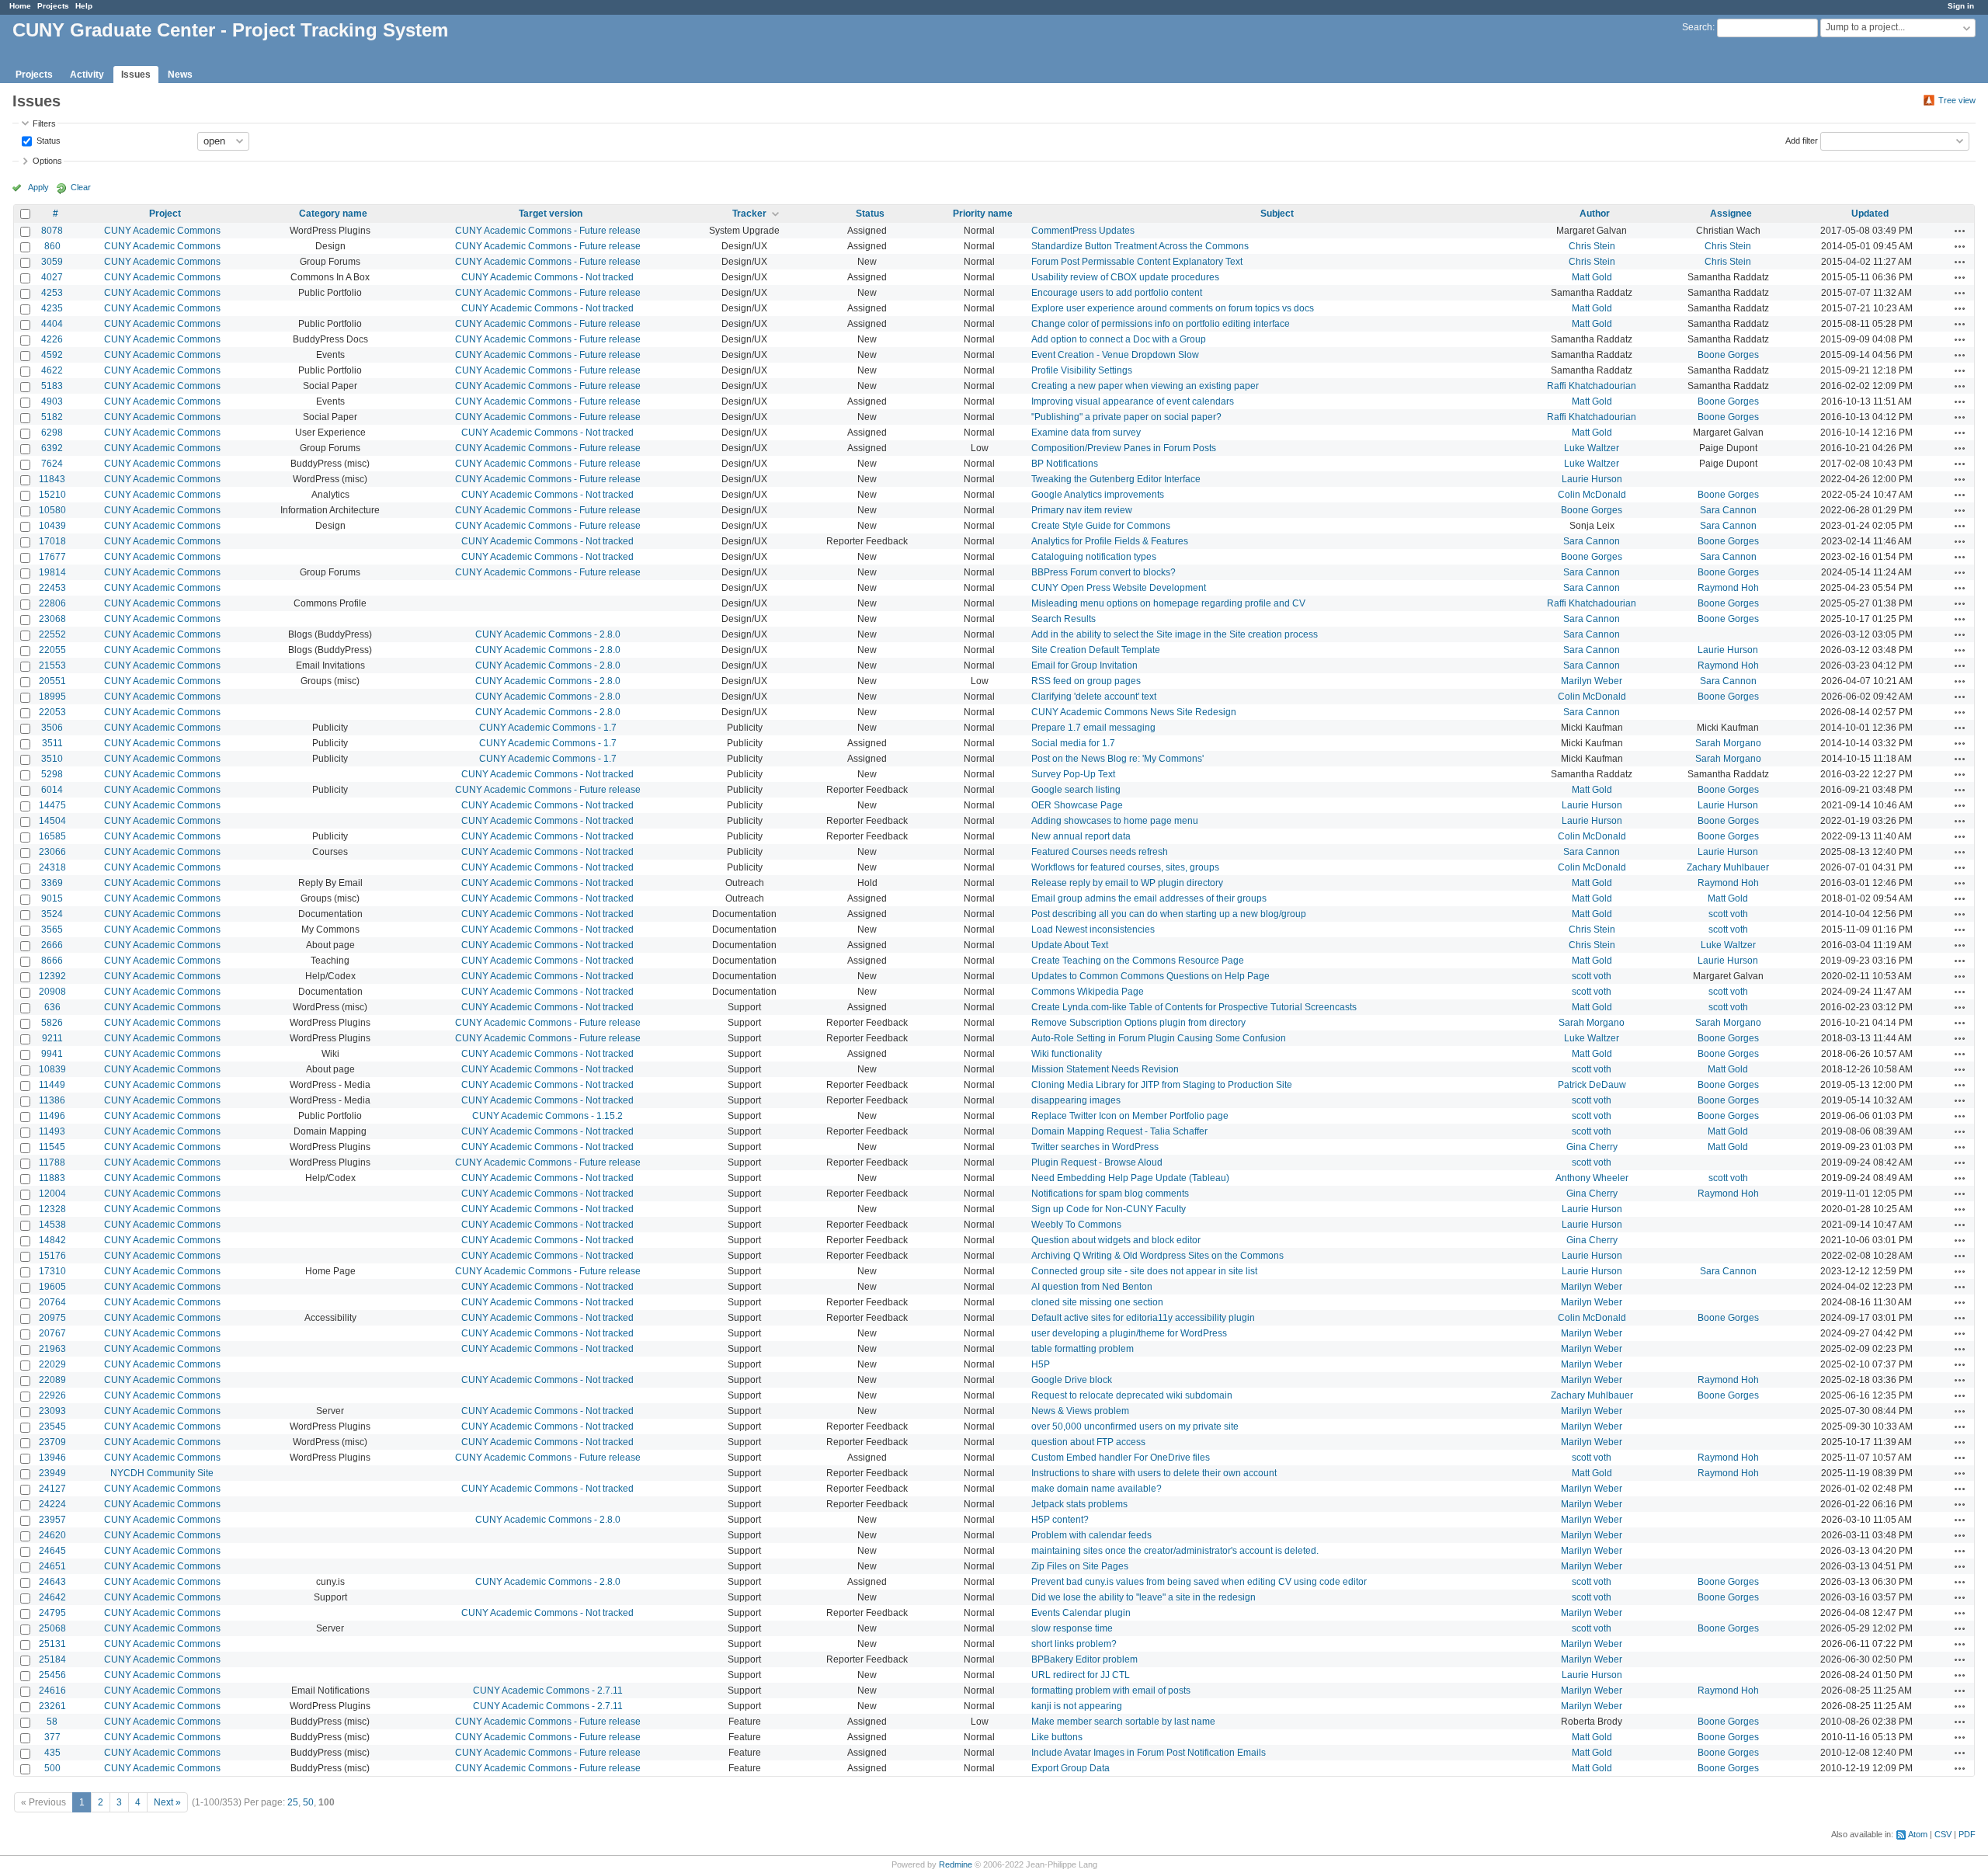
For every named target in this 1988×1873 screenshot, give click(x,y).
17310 (52, 1271)
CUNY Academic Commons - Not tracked (547, 277)
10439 (52, 526)
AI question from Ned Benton (1092, 1287)
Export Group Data (1070, 1768)
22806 (52, 603)
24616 (52, 1691)
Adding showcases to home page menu (1115, 821)
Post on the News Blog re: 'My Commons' (1117, 759)
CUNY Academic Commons (162, 231)
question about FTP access (1088, 1442)
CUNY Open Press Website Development (1119, 588)
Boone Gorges (1728, 355)
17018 (52, 541)
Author (1595, 214)
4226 (52, 339)
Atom (1918, 1834)
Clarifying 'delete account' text (1094, 697)
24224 (52, 1504)
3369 (52, 883)
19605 (52, 1287)
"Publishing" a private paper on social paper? (1126, 417)
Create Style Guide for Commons (1101, 526)
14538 (52, 1225)
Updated (1870, 214)
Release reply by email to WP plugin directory (1127, 883)
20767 (52, 1333)
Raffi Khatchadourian (1592, 386)
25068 (52, 1628)
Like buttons (1057, 1737)
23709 (52, 1442)
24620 (52, 1535)
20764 (52, 1302)
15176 (52, 1256)
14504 (52, 821)
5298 (52, 774)
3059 (52, 262)
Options (47, 161)
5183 (52, 386)
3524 (52, 914)
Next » (167, 1802)
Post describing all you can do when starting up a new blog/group (1169, 914)
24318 (52, 867)
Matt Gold (1592, 277)
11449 (52, 1085)
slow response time (1072, 1628)
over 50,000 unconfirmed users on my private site (1135, 1426)
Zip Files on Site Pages (1080, 1566)
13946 (52, 1458)
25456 (52, 1675)
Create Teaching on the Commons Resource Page (1138, 961)
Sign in (1961, 6)
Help (84, 6)
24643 (52, 1582)
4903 (52, 401)
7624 (52, 464)
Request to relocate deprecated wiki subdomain (1132, 1395)
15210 (52, 495)
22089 (52, 1380)
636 (52, 1007)
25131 (52, 1644)
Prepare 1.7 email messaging (1093, 728)
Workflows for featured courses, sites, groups (1125, 867)
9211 (52, 1038)
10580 (52, 510)
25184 (52, 1659)
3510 (52, 759)
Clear (81, 187)
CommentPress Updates (1083, 231)
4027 (52, 277)
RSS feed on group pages (1086, 681)
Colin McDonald (1592, 495)
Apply (38, 187)
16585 (52, 836)
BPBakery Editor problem (1084, 1659)
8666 (52, 961)
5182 (52, 417)
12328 (52, 1209)
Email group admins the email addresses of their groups (1149, 898)
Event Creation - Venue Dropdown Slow (1115, 355)
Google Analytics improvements (1098, 495)
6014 (52, 790)
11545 (52, 1147)
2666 (52, 945)
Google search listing (1076, 790)
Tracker (749, 214)
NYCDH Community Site (162, 1473)
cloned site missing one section (1097, 1302)
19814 (52, 572)
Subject (1277, 214)
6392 (52, 448)
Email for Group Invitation (1084, 665)
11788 (52, 1162)
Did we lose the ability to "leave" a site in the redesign (1143, 1597)
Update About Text (1070, 945)
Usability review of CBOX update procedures (1125, 277)
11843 (52, 479)
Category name (333, 214)
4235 (52, 308)
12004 (52, 1194)
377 (52, 1737)
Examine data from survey (1086, 433)
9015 (52, 898)
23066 (52, 852)
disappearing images (1076, 1100)
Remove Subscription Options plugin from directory (1138, 1023)
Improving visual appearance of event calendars (1133, 401)
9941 (52, 1054)
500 (52, 1768)
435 (52, 1753)
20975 (52, 1318)
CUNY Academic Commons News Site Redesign (1134, 712)
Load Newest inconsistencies (1093, 930)
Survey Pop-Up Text (1073, 774)
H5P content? (1060, 1520)
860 (52, 246)
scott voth (1728, 914)
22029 (52, 1364)
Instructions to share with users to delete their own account (1154, 1473)
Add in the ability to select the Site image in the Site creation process (1175, 634)
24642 (52, 1597)
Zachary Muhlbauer (1728, 867)
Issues (136, 75)
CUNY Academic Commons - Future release (548, 231)
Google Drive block (1072, 1380)
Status (47, 140)
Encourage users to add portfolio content (1117, 293)
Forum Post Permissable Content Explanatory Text (1137, 262)
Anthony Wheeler (1592, 1178)
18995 (52, 697)
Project (165, 214)
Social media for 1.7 (1073, 743)
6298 (52, 433)
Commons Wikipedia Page (1088, 992)
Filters (44, 123)
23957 (52, 1520)
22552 (52, 634)
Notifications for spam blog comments (1110, 1194)
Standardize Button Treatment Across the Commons (1140, 246)
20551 (52, 681)
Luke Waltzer (1592, 448)
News (180, 75)
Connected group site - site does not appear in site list (1144, 1271)
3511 (52, 743)
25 (293, 1802)
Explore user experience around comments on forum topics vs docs (1173, 308)
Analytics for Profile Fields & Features (1110, 541)
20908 (52, 992)
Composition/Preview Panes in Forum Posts (1124, 448)
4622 (52, 370)
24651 (52, 1566)
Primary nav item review (1082, 510)
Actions (1960, 231)
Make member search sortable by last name (1123, 1722)
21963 (52, 1349)
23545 (52, 1426)
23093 (52, 1411)
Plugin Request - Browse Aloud (1097, 1162)
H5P (1041, 1364)
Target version (551, 214)
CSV (1943, 1834)
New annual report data (1081, 836)
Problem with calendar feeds (1091, 1535)
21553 (52, 665)
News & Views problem (1080, 1411)
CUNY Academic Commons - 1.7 (548, 728)
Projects (53, 6)
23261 (52, 1706)
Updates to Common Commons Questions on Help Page (1150, 976)
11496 (52, 1116)
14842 (52, 1240)
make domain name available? (1097, 1489)
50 (308, 1802)
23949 (52, 1473)
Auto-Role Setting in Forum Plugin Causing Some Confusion (1159, 1038)
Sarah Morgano (1728, 743)
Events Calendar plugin (1081, 1613)
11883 (52, 1178)
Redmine (956, 1864)
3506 (52, 728)
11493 (52, 1131)
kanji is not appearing (1077, 1706)
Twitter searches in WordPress (1095, 1147)
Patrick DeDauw (1592, 1085)
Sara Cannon (1728, 510)
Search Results (1064, 619)
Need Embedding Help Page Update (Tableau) (1130, 1178)
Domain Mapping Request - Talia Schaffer (1119, 1131)
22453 (52, 588)
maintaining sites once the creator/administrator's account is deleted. (1175, 1551)
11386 (52, 1100)
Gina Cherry (1592, 1147)
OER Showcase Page (1077, 805)
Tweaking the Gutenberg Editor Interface (1116, 479)
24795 (52, 1613)
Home (20, 6)
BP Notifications (1065, 464)
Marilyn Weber (1592, 681)
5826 (52, 1023)
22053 (52, 712)
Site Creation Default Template (1096, 650)
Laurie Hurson (1592, 479)
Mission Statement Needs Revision (1105, 1069)
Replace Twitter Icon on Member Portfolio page (1130, 1116)
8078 (52, 231)
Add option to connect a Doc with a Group (1119, 339)
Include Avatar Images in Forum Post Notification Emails (1149, 1753)
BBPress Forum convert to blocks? (1103, 572)
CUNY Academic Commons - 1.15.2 (547, 1116)
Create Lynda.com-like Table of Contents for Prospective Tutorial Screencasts (1194, 1007)
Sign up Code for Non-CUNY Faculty (1109, 1209)
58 (52, 1722)
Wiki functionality (1067, 1054)
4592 (52, 355)
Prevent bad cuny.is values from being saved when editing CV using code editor (1199, 1582)
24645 (52, 1551)
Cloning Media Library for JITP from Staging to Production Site (1162, 1085)
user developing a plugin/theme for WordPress (1129, 1333)
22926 (52, 1395)
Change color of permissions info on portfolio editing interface (1161, 324)
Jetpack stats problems (1079, 1504)
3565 (52, 930)
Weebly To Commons (1076, 1225)
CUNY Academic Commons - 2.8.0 (548, 634)
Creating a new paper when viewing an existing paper (1145, 386)
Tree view (1957, 100)
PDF (1967, 1834)
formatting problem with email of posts (1111, 1691)
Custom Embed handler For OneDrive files (1121, 1458)
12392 (52, 976)
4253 (52, 293)
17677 (52, 557)
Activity (87, 75)
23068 (52, 619)
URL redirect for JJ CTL (1081, 1675)
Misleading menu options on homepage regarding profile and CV (1168, 603)
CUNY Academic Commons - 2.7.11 (548, 1691)
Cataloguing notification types (1094, 557)
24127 (52, 1489)
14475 (52, 805)
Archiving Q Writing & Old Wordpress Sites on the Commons (1157, 1256)
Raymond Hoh (1728, 588)
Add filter (1802, 140)
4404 (52, 324)
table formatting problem (1083, 1349)
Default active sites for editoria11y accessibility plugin (1143, 1318)
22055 (52, 650)
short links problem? (1074, 1644)
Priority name (983, 214)
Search (1697, 27)
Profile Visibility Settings (1082, 370)
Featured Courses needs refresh (1100, 852)
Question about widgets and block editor (1116, 1240)
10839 (52, 1069)
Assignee (1731, 214)
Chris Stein (1592, 246)
